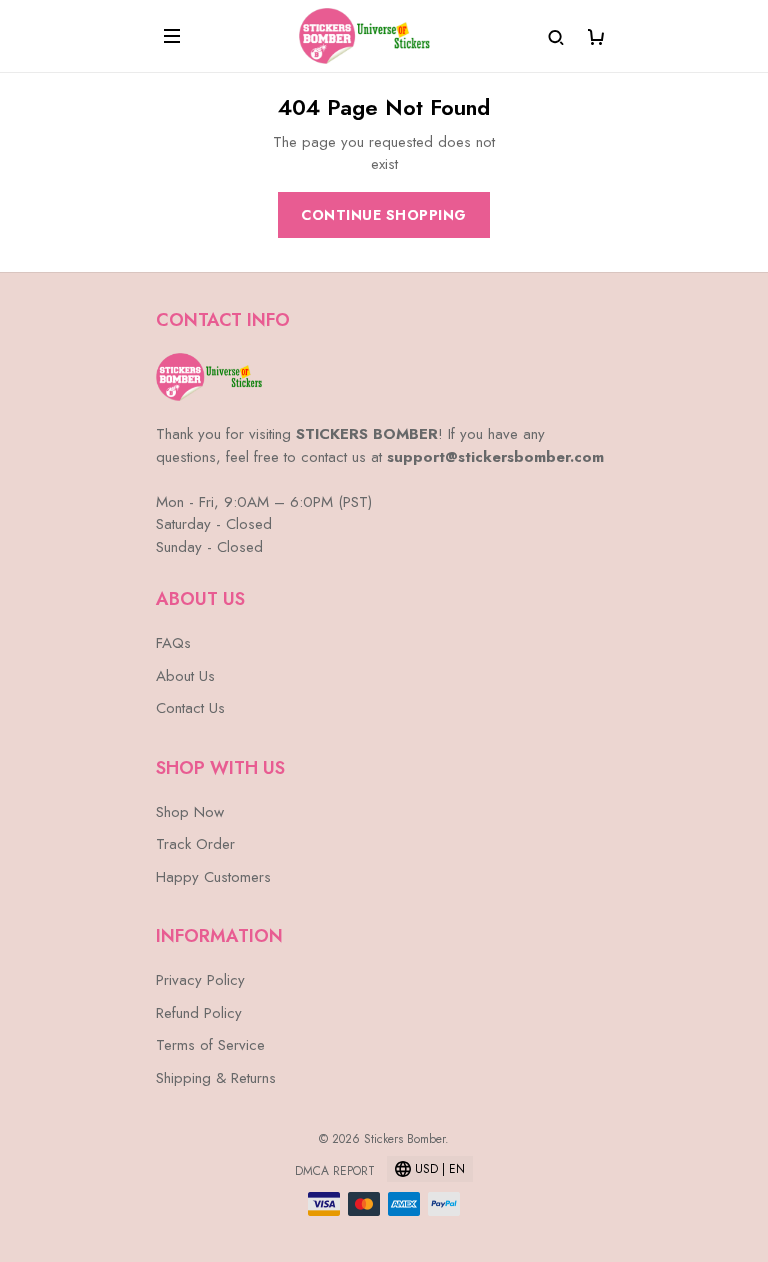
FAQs (173, 643)
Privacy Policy (200, 980)
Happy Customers (213, 877)
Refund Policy (199, 1013)
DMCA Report (335, 1171)
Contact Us (190, 708)
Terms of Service (210, 1045)
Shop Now (190, 812)
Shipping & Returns (216, 1078)
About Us (185, 676)
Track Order (195, 844)
